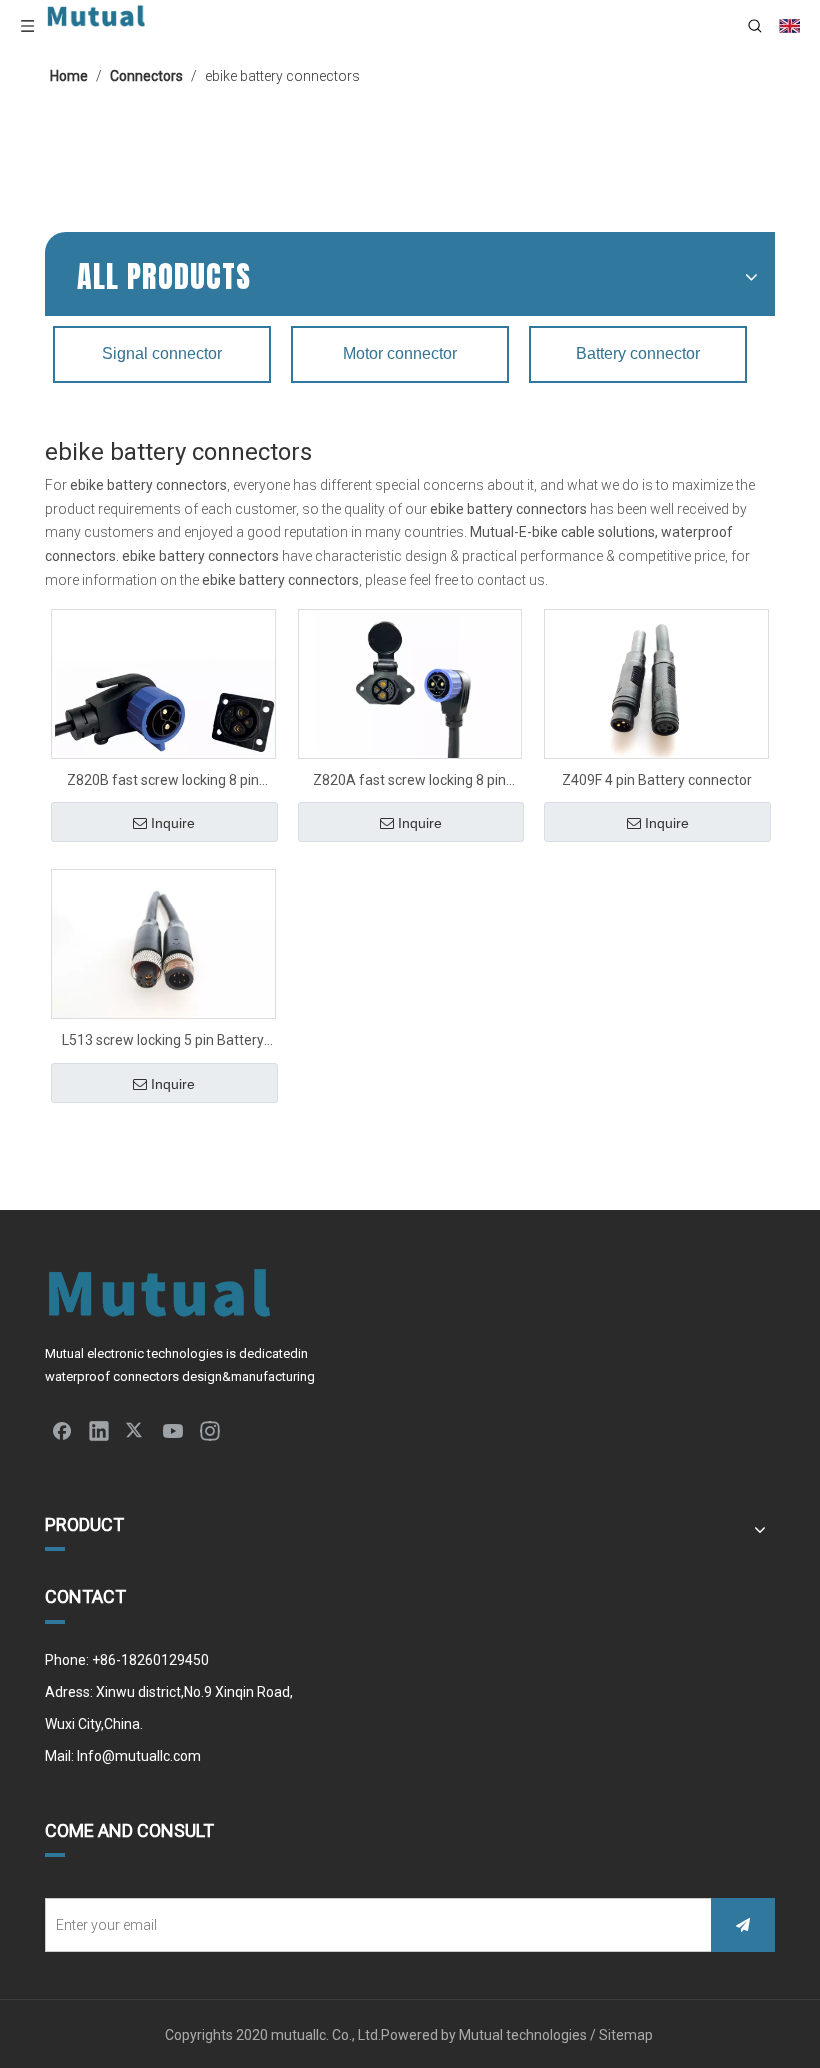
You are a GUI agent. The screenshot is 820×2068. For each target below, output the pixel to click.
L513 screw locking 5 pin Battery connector (163, 1042)
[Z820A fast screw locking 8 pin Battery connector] (410, 692)
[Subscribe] (743, 1925)
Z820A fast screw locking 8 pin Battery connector (409, 782)
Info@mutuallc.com (139, 1756)
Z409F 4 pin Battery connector (657, 780)
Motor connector (400, 353)
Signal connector (162, 353)
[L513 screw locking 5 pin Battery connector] (163, 943)
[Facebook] (62, 1430)
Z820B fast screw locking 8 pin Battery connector (163, 782)
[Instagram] (210, 1430)
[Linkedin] (99, 1430)
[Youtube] (173, 1430)
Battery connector (638, 353)
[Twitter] (136, 1430)
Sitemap (627, 2035)
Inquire (173, 823)
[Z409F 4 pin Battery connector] (656, 683)
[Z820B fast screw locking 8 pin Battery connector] (163, 720)
